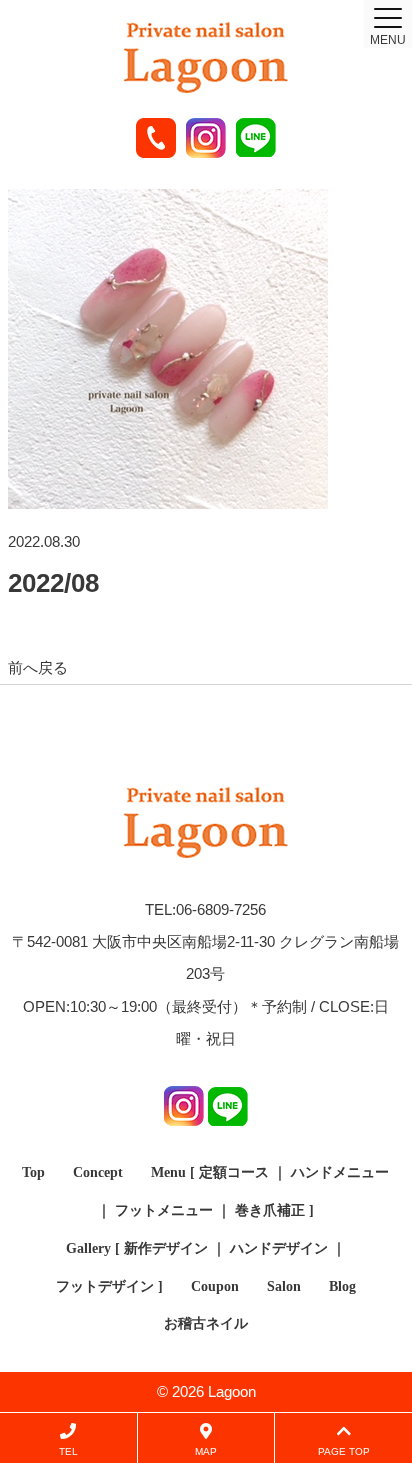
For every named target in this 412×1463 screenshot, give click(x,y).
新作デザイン (166, 1248)
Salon (284, 1286)
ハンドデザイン (279, 1248)
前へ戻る (38, 667)
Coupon (215, 1286)
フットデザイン (105, 1286)
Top (33, 1172)
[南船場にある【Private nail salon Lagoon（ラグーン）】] (206, 59)
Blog (342, 1286)
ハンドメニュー (340, 1172)
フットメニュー (164, 1210)
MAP (206, 1451)
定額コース (234, 1172)
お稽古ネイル (206, 1323)
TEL (68, 1451)
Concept (98, 1172)
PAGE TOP (344, 1451)
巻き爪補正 (270, 1210)
